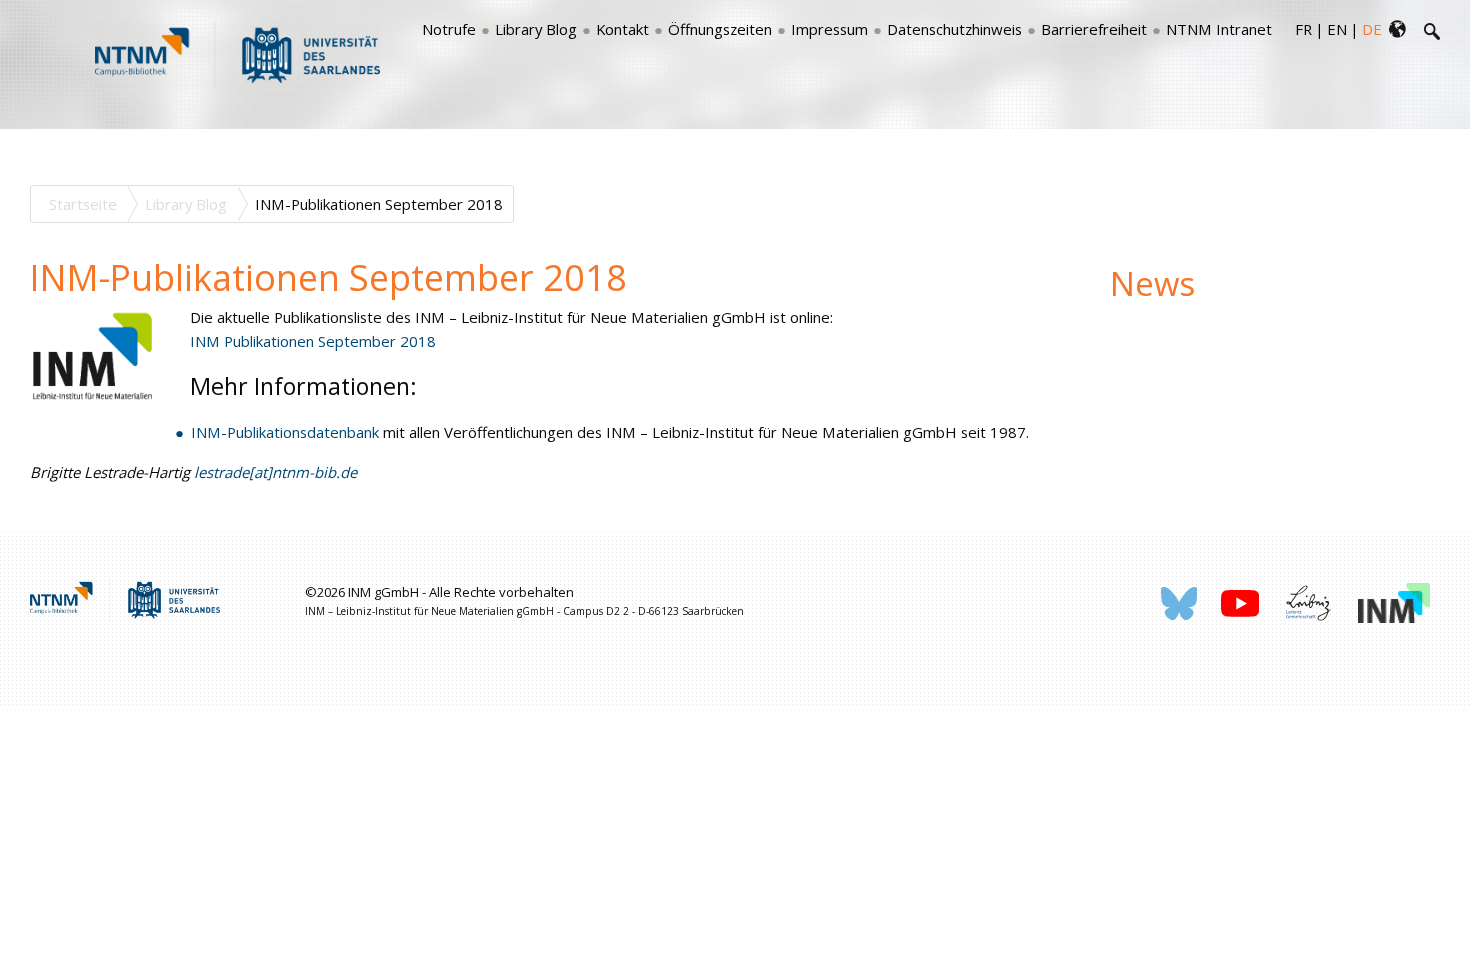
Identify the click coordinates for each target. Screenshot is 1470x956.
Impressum (829, 29)
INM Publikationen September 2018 (313, 341)
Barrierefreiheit (1094, 29)
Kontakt (622, 29)
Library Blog (536, 29)
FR (1303, 29)
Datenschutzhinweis (954, 29)
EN (1337, 29)
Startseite (83, 204)
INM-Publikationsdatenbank (285, 432)
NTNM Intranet (1219, 29)
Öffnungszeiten (720, 29)
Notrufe (449, 29)
